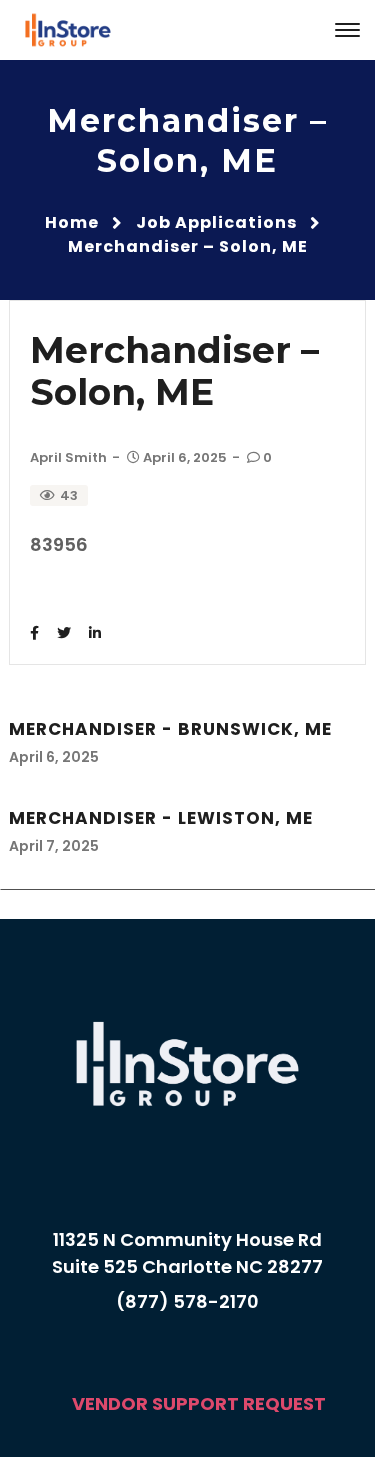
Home (72, 222)
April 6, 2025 (185, 457)
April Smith (68, 457)
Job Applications (216, 222)
